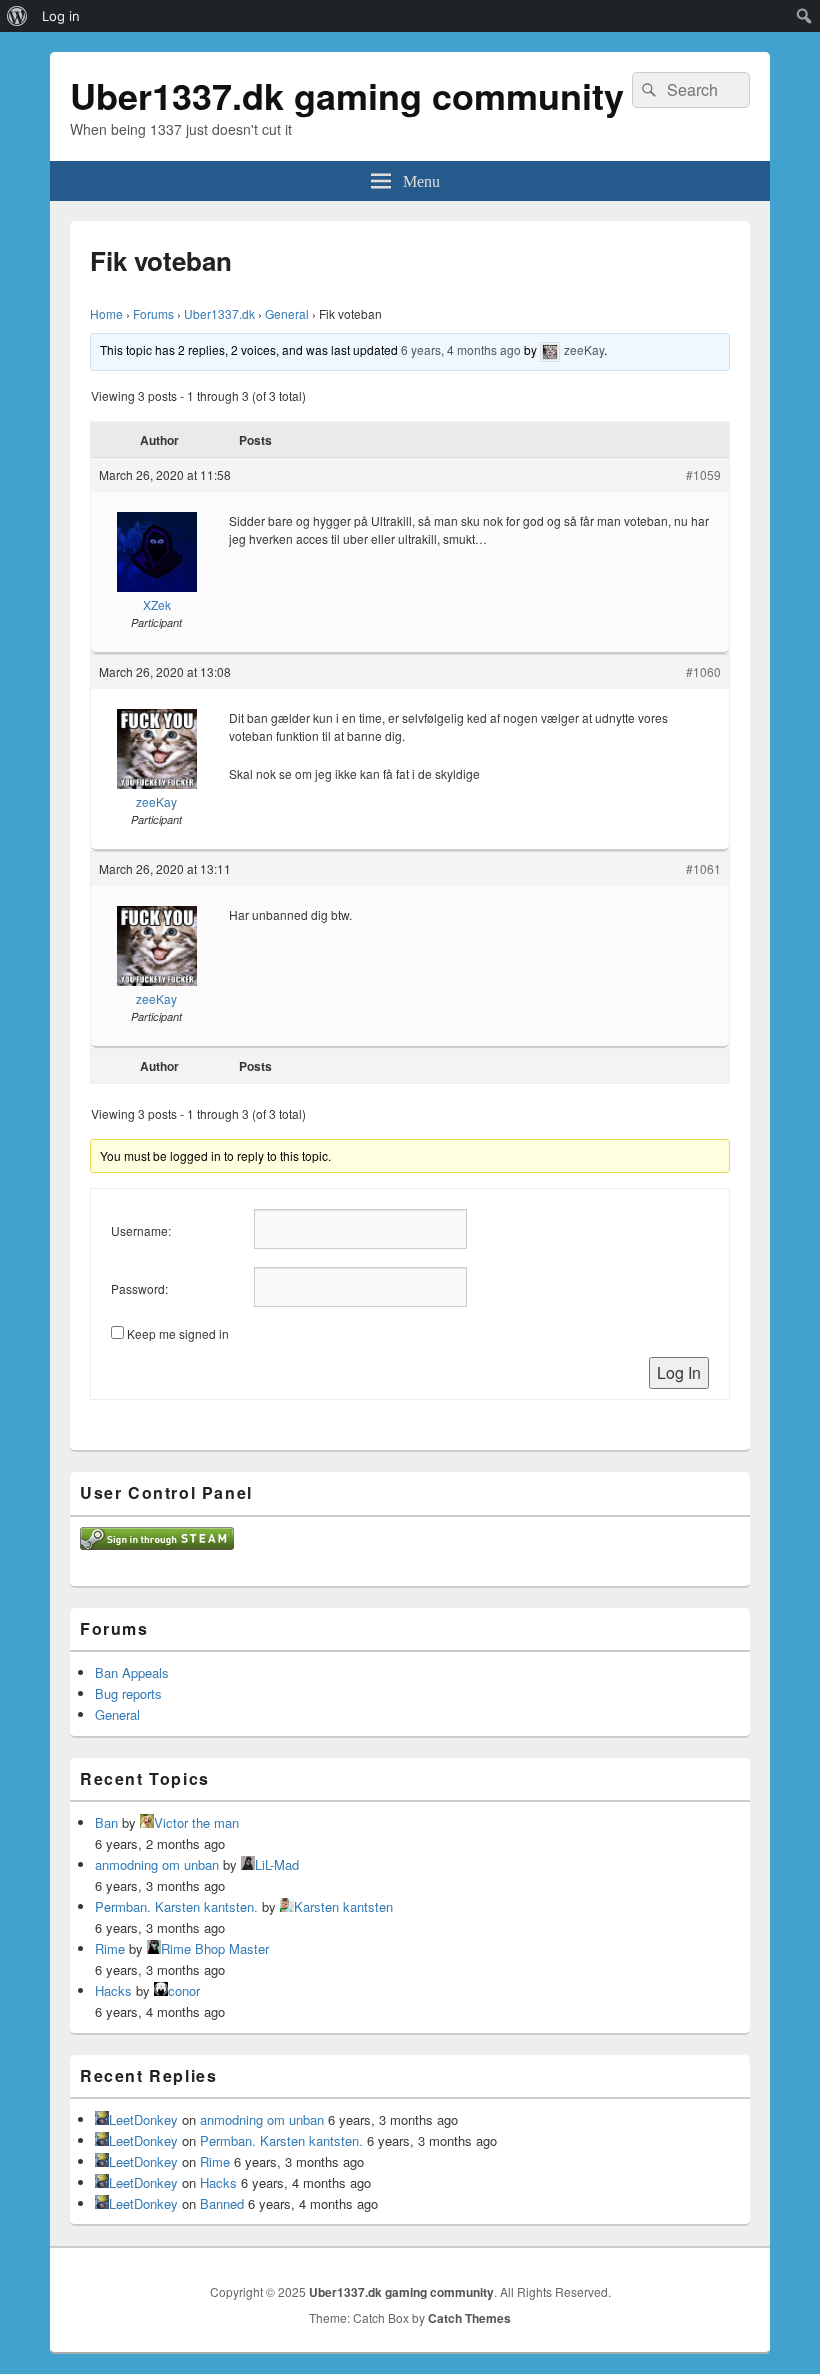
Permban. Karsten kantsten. (176, 1906)
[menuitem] (17, 16)
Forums (153, 313)
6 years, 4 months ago (461, 349)
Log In (679, 1372)
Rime (110, 1948)
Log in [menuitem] (61, 16)
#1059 (703, 474)
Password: (139, 1288)
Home (106, 313)
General (287, 313)
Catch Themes (469, 2318)
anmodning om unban (157, 1864)
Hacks (113, 1990)
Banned (222, 2203)
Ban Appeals (132, 1672)
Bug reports (128, 1693)
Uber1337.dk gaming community (347, 95)
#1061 (703, 868)
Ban (106, 1822)
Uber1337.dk (219, 313)
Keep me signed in (178, 1333)
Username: (141, 1230)
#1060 (703, 671)
